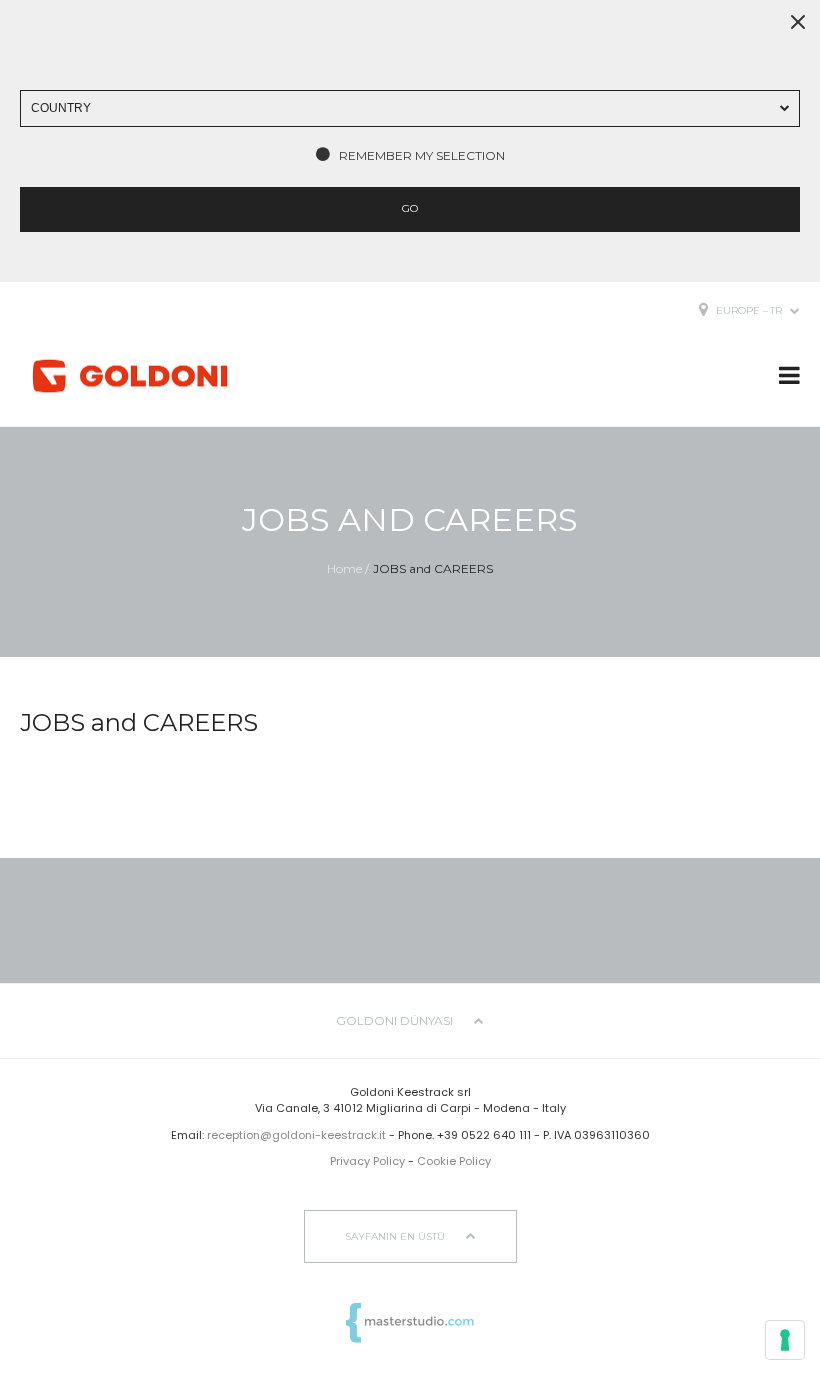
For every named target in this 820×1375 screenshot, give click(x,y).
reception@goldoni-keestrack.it (296, 1135)
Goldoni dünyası (396, 1020)
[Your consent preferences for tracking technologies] (785, 1340)
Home (344, 568)
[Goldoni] (130, 376)
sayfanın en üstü (396, 1236)
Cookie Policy (454, 1161)
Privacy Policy (367, 1161)
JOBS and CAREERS (433, 568)
